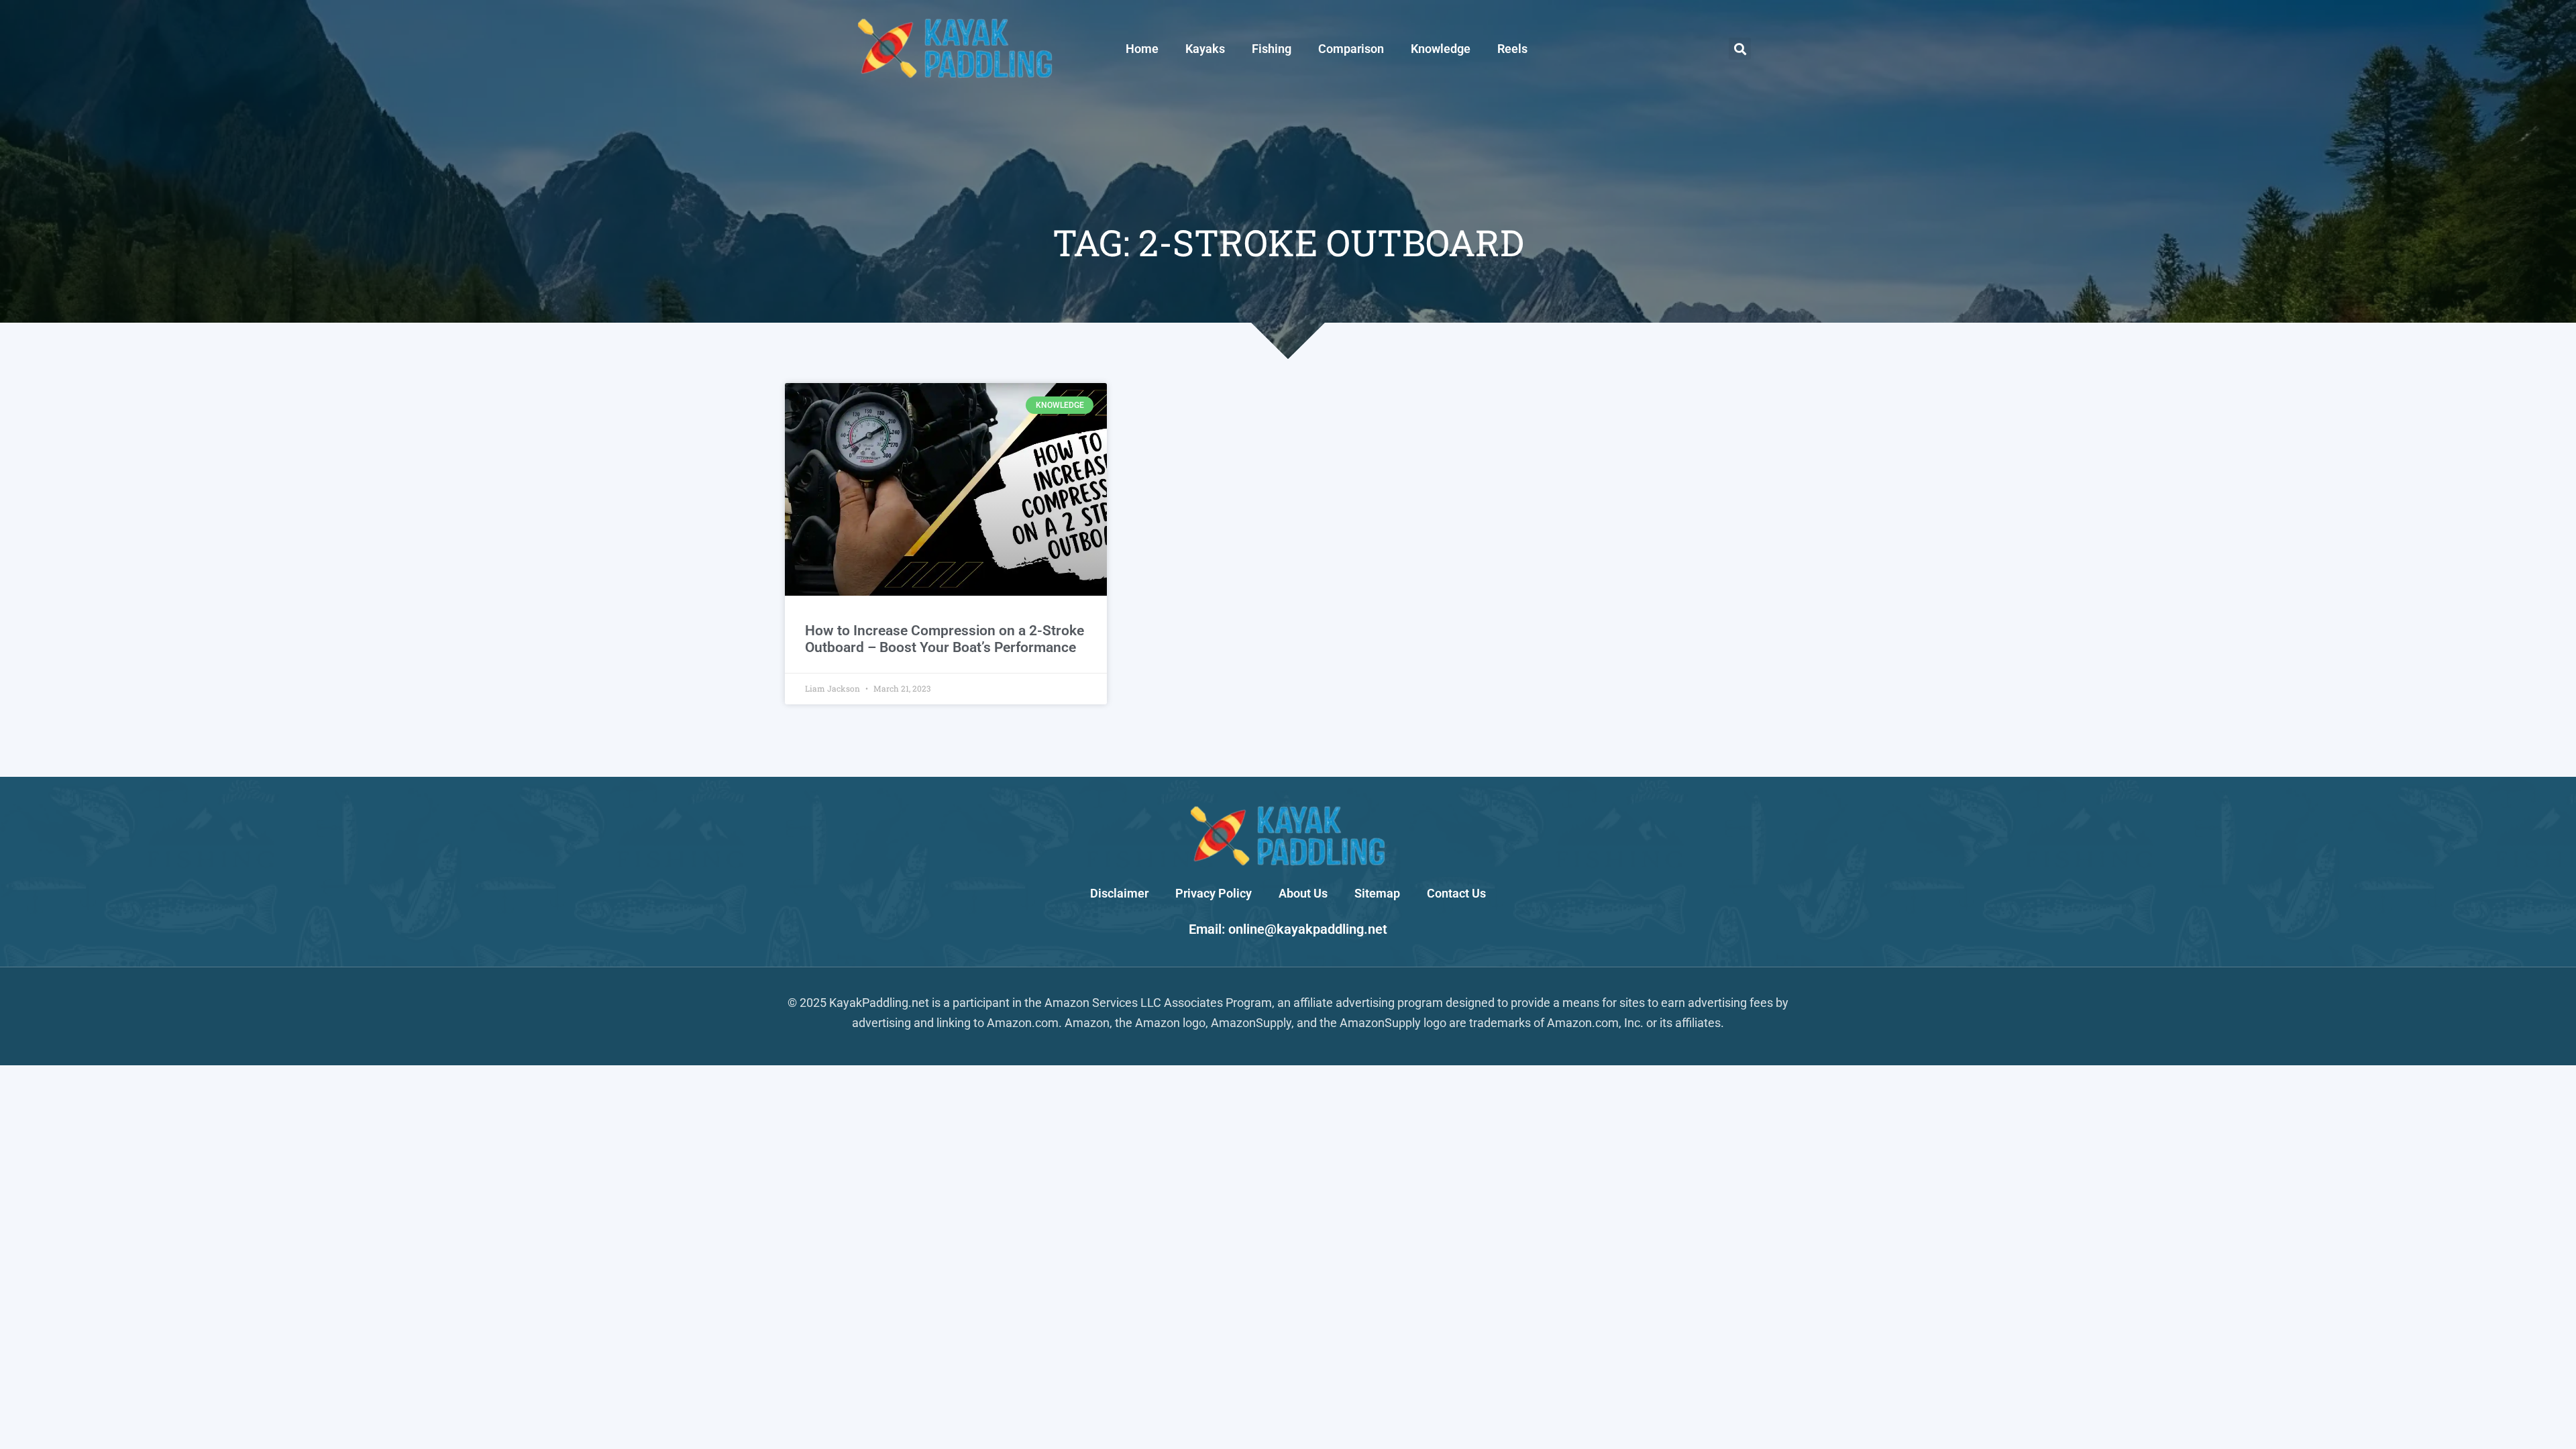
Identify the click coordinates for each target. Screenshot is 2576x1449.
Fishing (1272, 49)
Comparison (1351, 49)
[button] (1740, 49)
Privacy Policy (1214, 893)
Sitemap (1377, 893)
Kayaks (1205, 49)
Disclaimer (1119, 893)
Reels (1512, 49)
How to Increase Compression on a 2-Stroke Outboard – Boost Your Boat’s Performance (945, 639)
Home (1142, 49)
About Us (1303, 893)
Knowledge (1441, 49)
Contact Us (1456, 893)
